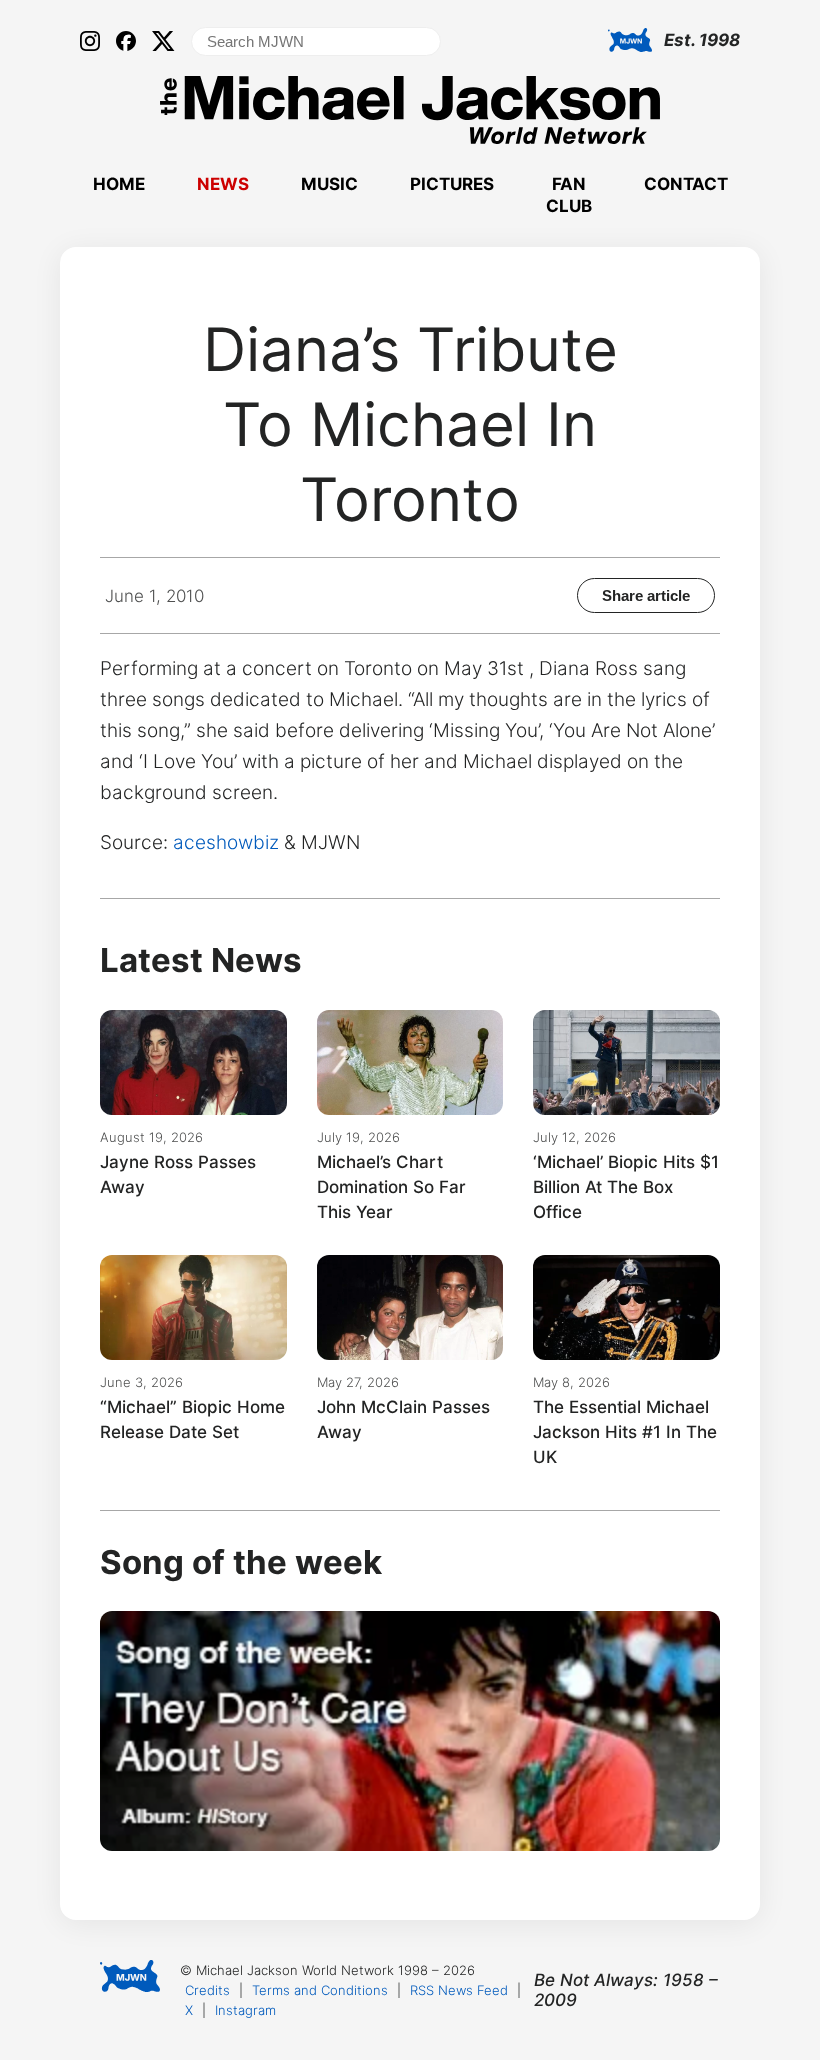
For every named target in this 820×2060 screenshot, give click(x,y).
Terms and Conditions (320, 1990)
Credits (207, 1990)
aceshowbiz (226, 842)
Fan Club (569, 195)
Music (329, 184)
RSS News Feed (459, 1990)
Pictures (452, 184)
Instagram (245, 2010)
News (223, 184)
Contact (686, 184)
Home (119, 184)
